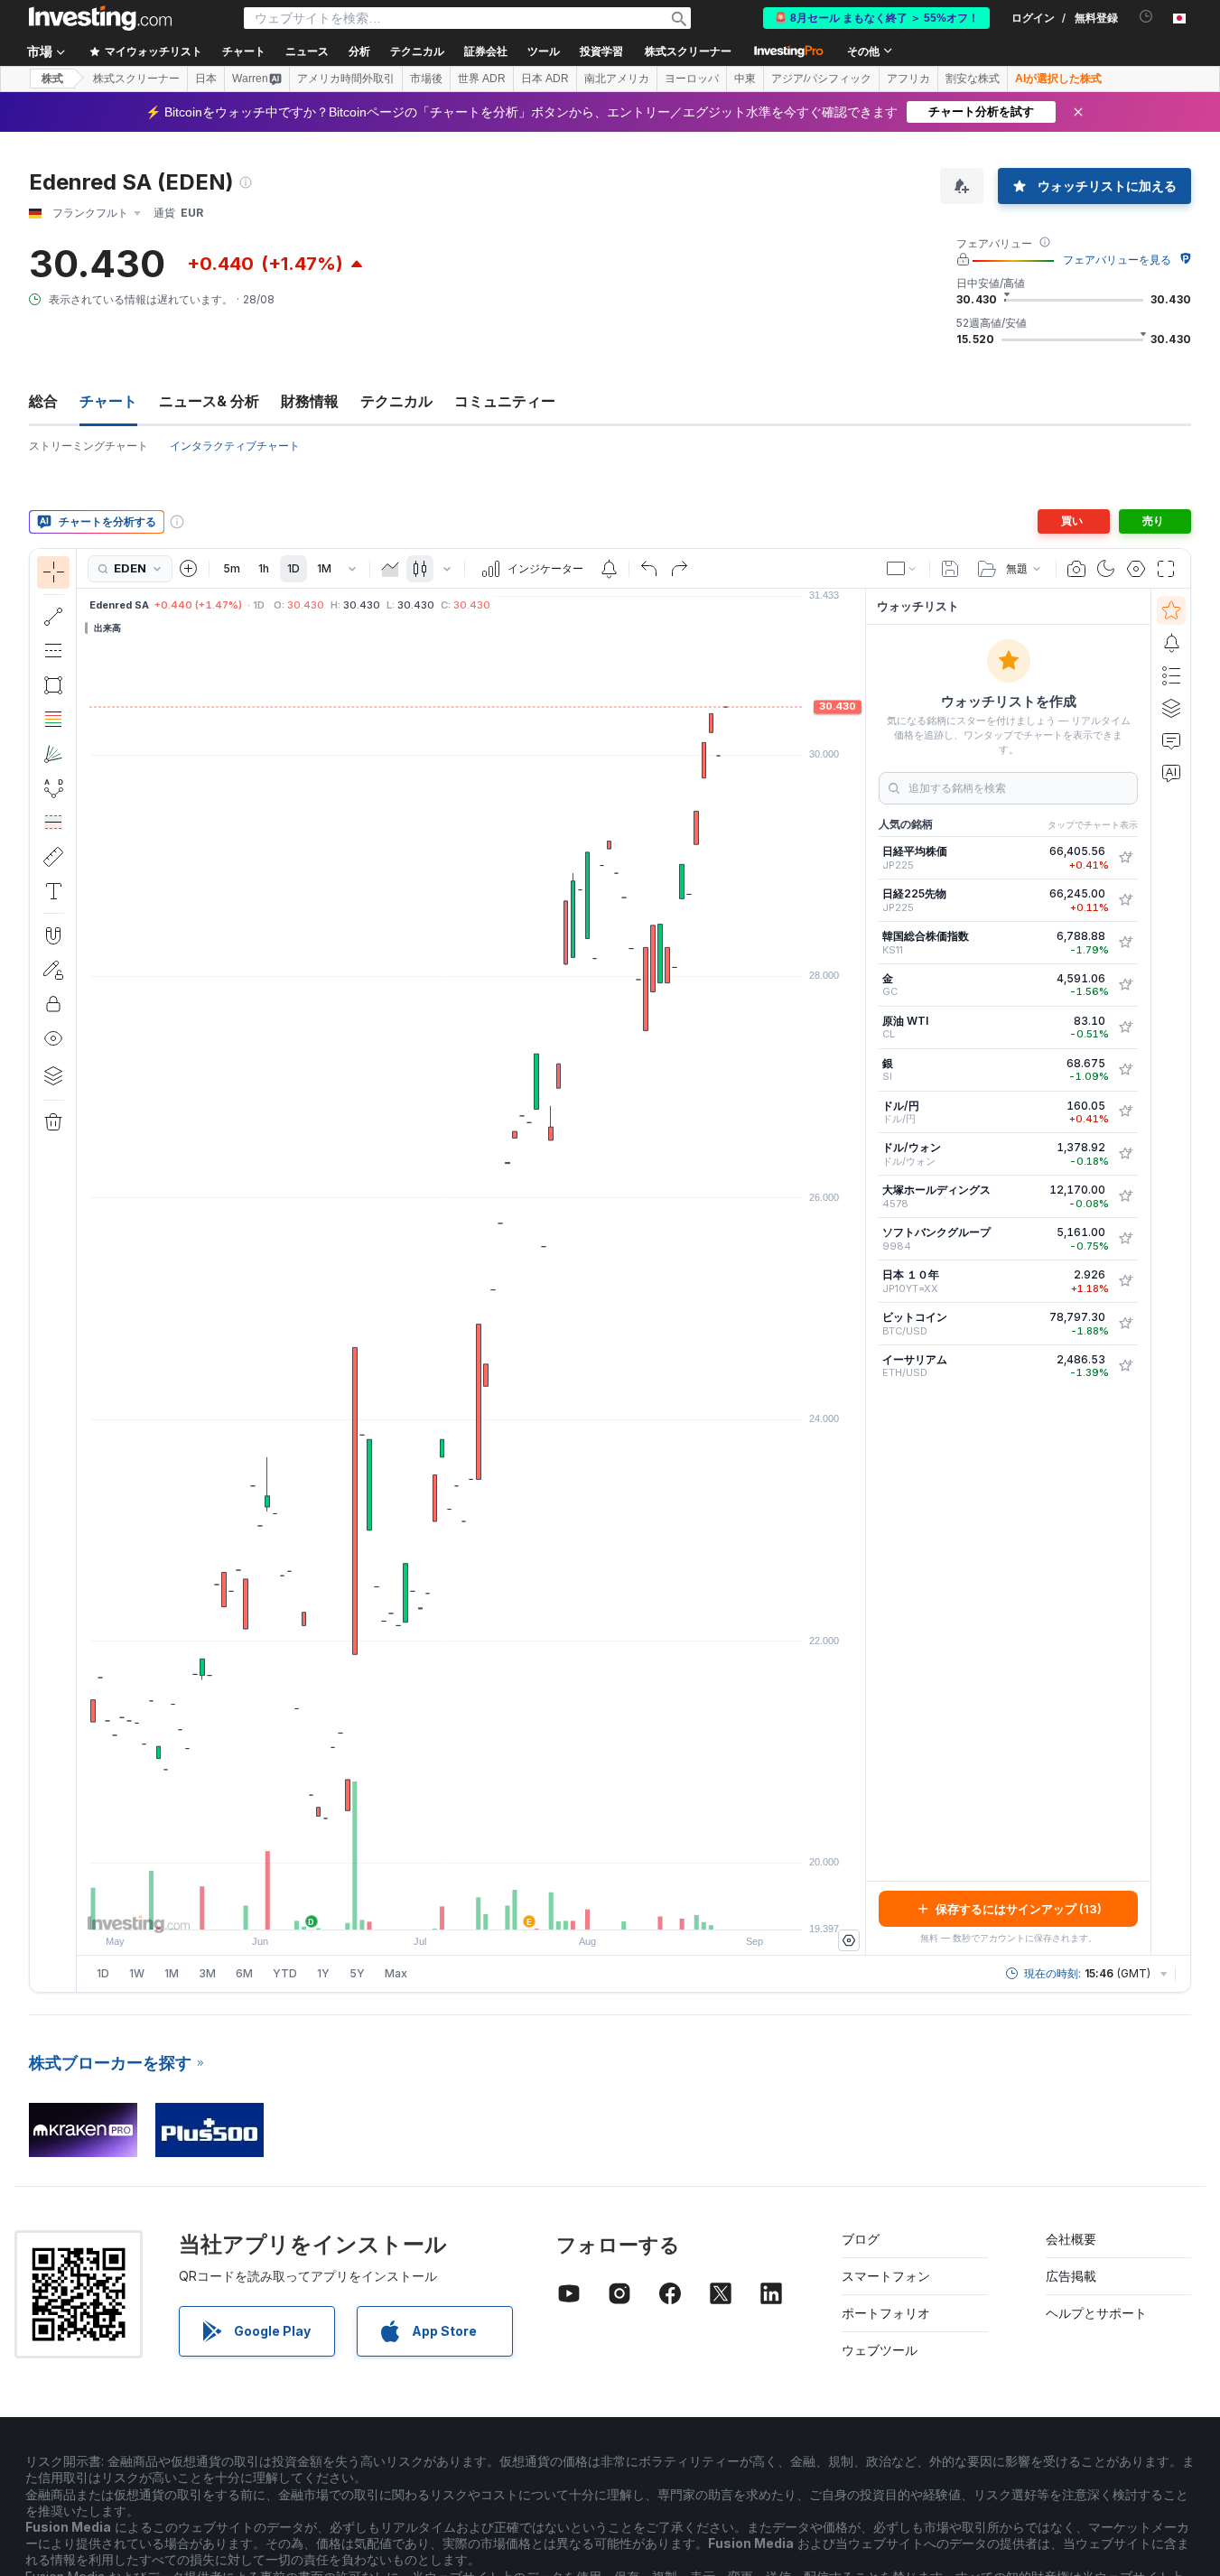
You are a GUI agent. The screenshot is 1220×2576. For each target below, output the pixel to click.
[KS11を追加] (1125, 943)
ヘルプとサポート (1096, 2313)
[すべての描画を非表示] (53, 1038)
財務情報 (310, 401)
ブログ (861, 2239)
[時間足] (352, 569)
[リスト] (1171, 675)
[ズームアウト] (423, 1907)
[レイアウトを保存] (950, 569)
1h (264, 568)
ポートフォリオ (886, 2313)
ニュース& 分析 (209, 401)
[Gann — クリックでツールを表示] (53, 754)
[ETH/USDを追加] (1125, 1366)
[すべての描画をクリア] (53, 1122)
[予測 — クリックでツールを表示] (53, 823)
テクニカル (396, 401)
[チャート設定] (1136, 569)
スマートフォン (886, 2276)
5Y (357, 1973)
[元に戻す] (649, 569)
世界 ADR (482, 79)
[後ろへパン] (471, 1907)
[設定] (849, 1940)
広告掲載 (1071, 2276)
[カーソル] (53, 572)
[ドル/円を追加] (1125, 1111)
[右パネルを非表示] (860, 1272)
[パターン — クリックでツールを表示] (53, 788)
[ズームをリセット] (520, 1907)
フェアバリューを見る (1117, 260)
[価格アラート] (609, 569)
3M (207, 1973)
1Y (323, 1973)
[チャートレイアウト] (902, 569)
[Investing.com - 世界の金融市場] (100, 18)
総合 (43, 401)
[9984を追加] (1125, 1239)
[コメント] (1171, 740)
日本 (206, 79)
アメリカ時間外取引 (346, 79)
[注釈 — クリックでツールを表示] (53, 891)
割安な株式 (973, 79)
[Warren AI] (1171, 773)
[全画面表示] (1166, 569)
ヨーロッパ (692, 79)
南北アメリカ (617, 79)
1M (324, 568)
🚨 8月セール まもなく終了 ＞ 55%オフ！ (876, 18)
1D (293, 568)
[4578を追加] (1125, 1196)
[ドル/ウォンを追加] (1125, 1154)
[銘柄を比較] (189, 569)
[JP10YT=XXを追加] (1125, 1281)
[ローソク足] (420, 569)
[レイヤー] (53, 1075)
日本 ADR (545, 79)
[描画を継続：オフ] (53, 970)
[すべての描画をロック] (53, 1004)
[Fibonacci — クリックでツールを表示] (53, 720)
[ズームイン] (447, 1907)
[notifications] (1146, 17)
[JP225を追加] (1125, 858)
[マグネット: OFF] (53, 935)
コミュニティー (505, 401)
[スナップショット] (1076, 569)
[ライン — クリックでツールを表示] (53, 617)
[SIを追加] (1125, 1070)
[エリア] (390, 569)
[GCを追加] (1125, 985)
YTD (285, 1973)
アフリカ (908, 79)
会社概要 (1071, 2239)
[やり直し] (679, 569)
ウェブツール (880, 2350)
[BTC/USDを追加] (1125, 1324)
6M (244, 1973)
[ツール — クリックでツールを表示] (53, 857)
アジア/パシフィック (821, 79)
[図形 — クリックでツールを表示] (53, 685)
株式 (52, 79)
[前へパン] (496, 1907)
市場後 (426, 79)
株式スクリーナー (688, 51)
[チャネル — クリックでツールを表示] (53, 651)
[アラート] (1171, 643)
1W (137, 1973)
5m (232, 568)
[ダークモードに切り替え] (1106, 569)
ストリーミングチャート (88, 446)
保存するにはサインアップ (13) (1019, 1909)
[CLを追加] (1125, 1028)
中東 (745, 79)
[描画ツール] (82, 1270)
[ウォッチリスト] (1171, 610)
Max (396, 1973)
